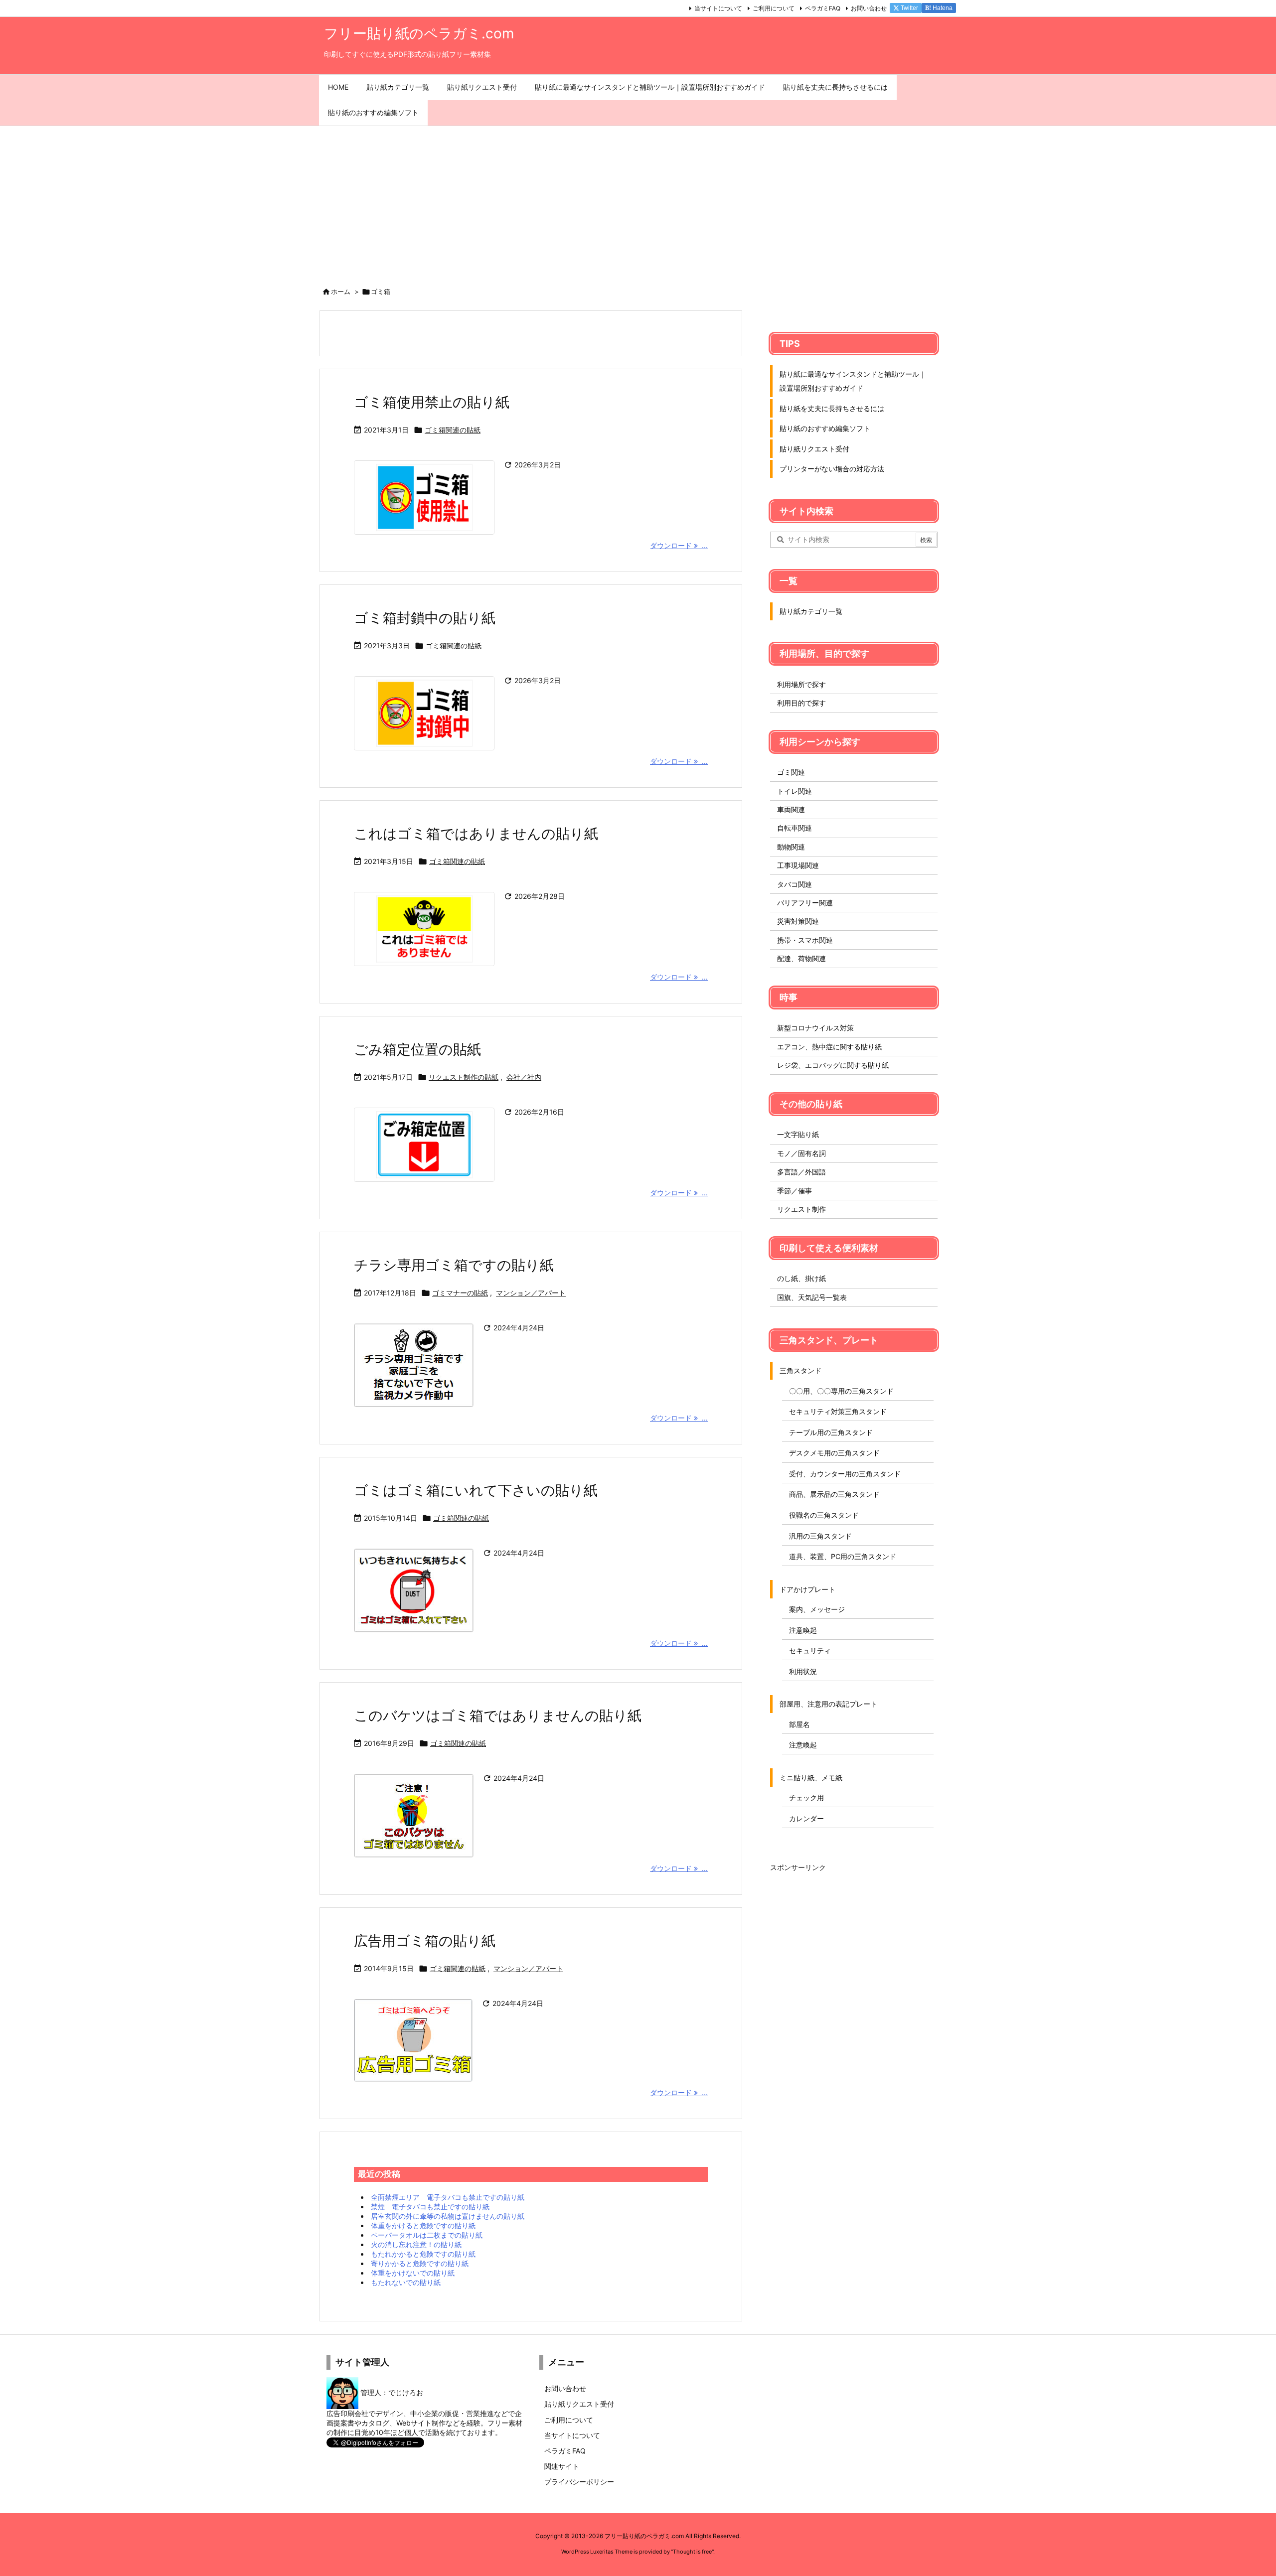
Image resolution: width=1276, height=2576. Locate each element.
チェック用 (806, 1797)
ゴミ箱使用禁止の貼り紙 (432, 402)
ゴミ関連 (791, 772)
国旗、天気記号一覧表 (812, 1297)
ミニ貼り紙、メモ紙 (811, 1778)
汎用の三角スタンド (820, 1536)
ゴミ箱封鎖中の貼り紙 (425, 618)
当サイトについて (718, 8)
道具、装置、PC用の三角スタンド (843, 1556)
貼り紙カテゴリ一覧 (811, 611)
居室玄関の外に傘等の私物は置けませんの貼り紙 (448, 2216)
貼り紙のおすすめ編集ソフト (825, 428)
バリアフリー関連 (805, 903)
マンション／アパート (531, 1293)
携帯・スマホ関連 (805, 940)
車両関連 (791, 809)
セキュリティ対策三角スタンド (838, 1411)
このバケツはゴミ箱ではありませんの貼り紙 (498, 1716)
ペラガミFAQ (823, 8)
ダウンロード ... (679, 545)
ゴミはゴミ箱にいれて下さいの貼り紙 (476, 1490)
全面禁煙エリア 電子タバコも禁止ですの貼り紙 (448, 2197)
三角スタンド (800, 1370)
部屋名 (799, 1724)
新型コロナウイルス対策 (815, 1028)
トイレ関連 (795, 791)
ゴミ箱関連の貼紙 (453, 430)
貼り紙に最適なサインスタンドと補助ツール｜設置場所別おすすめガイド (853, 381)
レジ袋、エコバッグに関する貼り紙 (833, 1065)
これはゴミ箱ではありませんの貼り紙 (476, 834)
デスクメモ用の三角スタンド (834, 1453)
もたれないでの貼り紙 (406, 2282)
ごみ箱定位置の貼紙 (417, 1049)
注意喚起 (803, 1630)
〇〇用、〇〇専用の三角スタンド (841, 1391)
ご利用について (774, 8)
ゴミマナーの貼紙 (460, 1293)
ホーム (341, 291)
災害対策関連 (798, 921)
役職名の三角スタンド (824, 1515)
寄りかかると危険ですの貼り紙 (420, 2263)
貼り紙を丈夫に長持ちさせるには (832, 408)
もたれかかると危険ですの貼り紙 (423, 2254)
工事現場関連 (798, 865)
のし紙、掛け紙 (801, 1278)
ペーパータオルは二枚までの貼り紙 (427, 2235)
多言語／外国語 (801, 1172)
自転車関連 (795, 828)
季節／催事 (795, 1191)
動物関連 (791, 847)
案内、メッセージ (817, 1609)
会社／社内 (524, 1077)
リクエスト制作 (801, 1209)
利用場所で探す (801, 684)
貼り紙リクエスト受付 (814, 449)
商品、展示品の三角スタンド (834, 1494)
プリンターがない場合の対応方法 (832, 469)
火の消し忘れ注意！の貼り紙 (416, 2244)
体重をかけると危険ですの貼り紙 (423, 2225)
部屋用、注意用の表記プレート (828, 1704)
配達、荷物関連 (801, 958)
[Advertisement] (638, 201)
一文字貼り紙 (798, 1134)
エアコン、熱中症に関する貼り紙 (829, 1047)
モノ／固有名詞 (801, 1153)
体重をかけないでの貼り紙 (413, 2273)
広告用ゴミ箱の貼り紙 (425, 1941)
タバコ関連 (795, 884)
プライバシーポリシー (579, 2482)
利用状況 (803, 1671)
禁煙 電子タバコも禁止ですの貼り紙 (430, 2207)
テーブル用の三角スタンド (831, 1432)
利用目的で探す (801, 703)
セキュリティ (810, 1650)
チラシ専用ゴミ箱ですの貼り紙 (454, 1265)
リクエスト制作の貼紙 (464, 1077)
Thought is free (692, 2552)
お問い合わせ (869, 8)
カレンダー (806, 1818)
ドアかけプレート (807, 1589)
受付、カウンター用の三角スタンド (845, 1474)
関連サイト (562, 2466)
